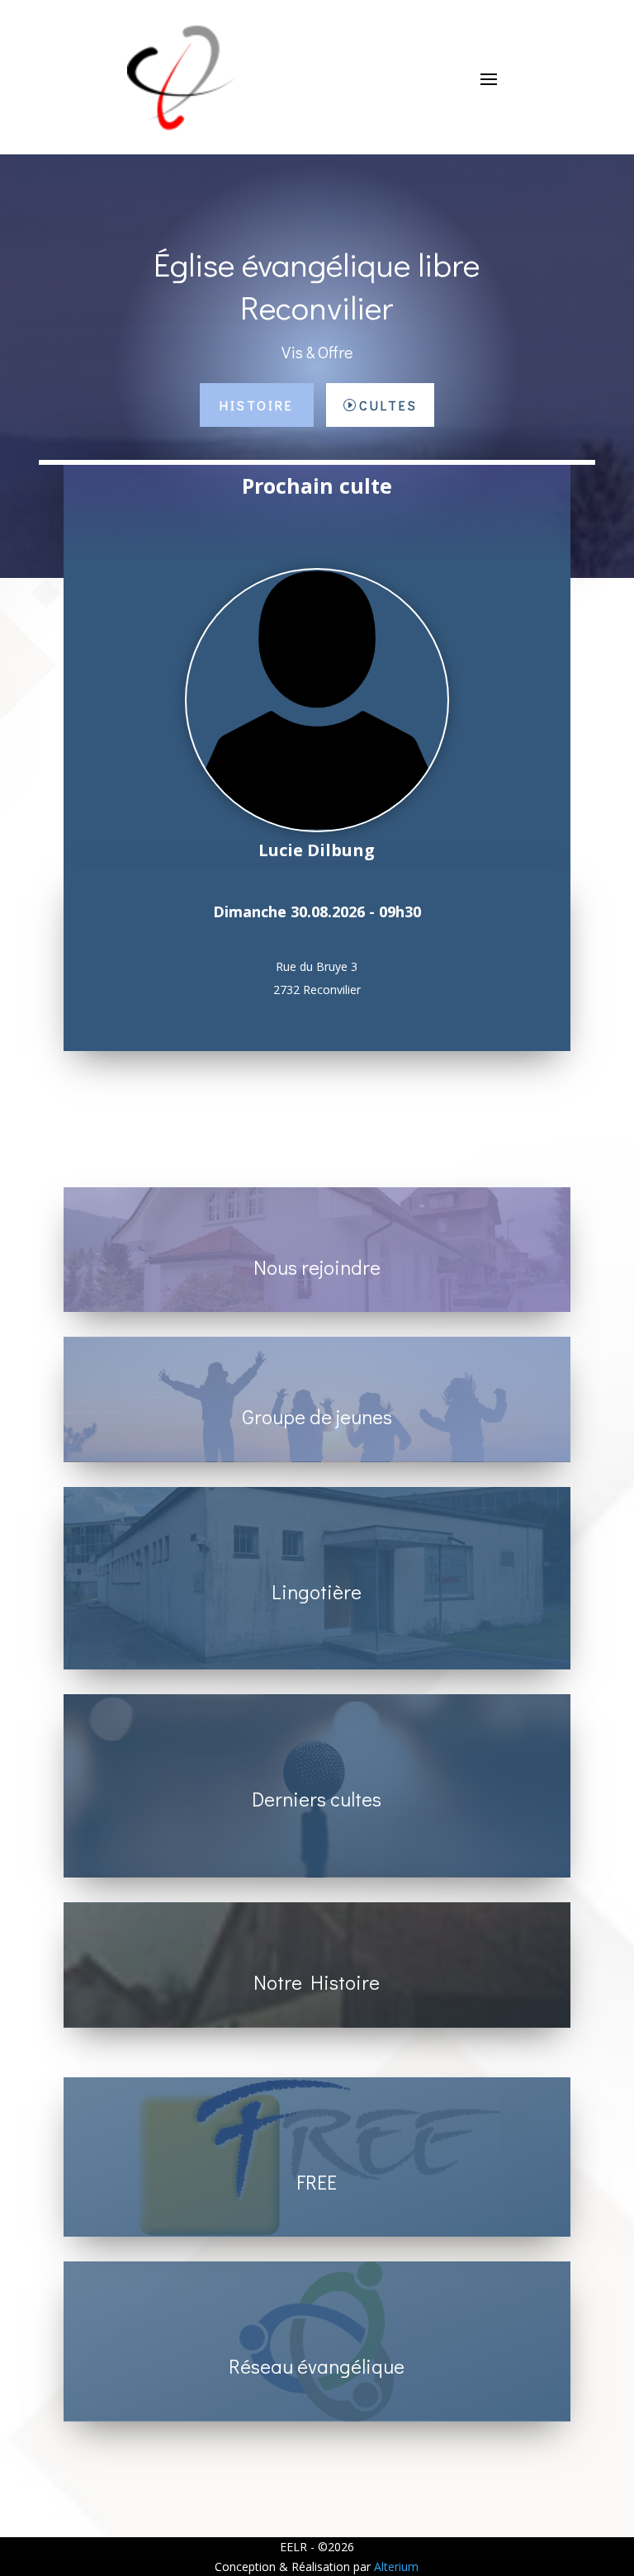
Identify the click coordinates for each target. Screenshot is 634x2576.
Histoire (257, 405)
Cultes (388, 405)
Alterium (396, 2567)
